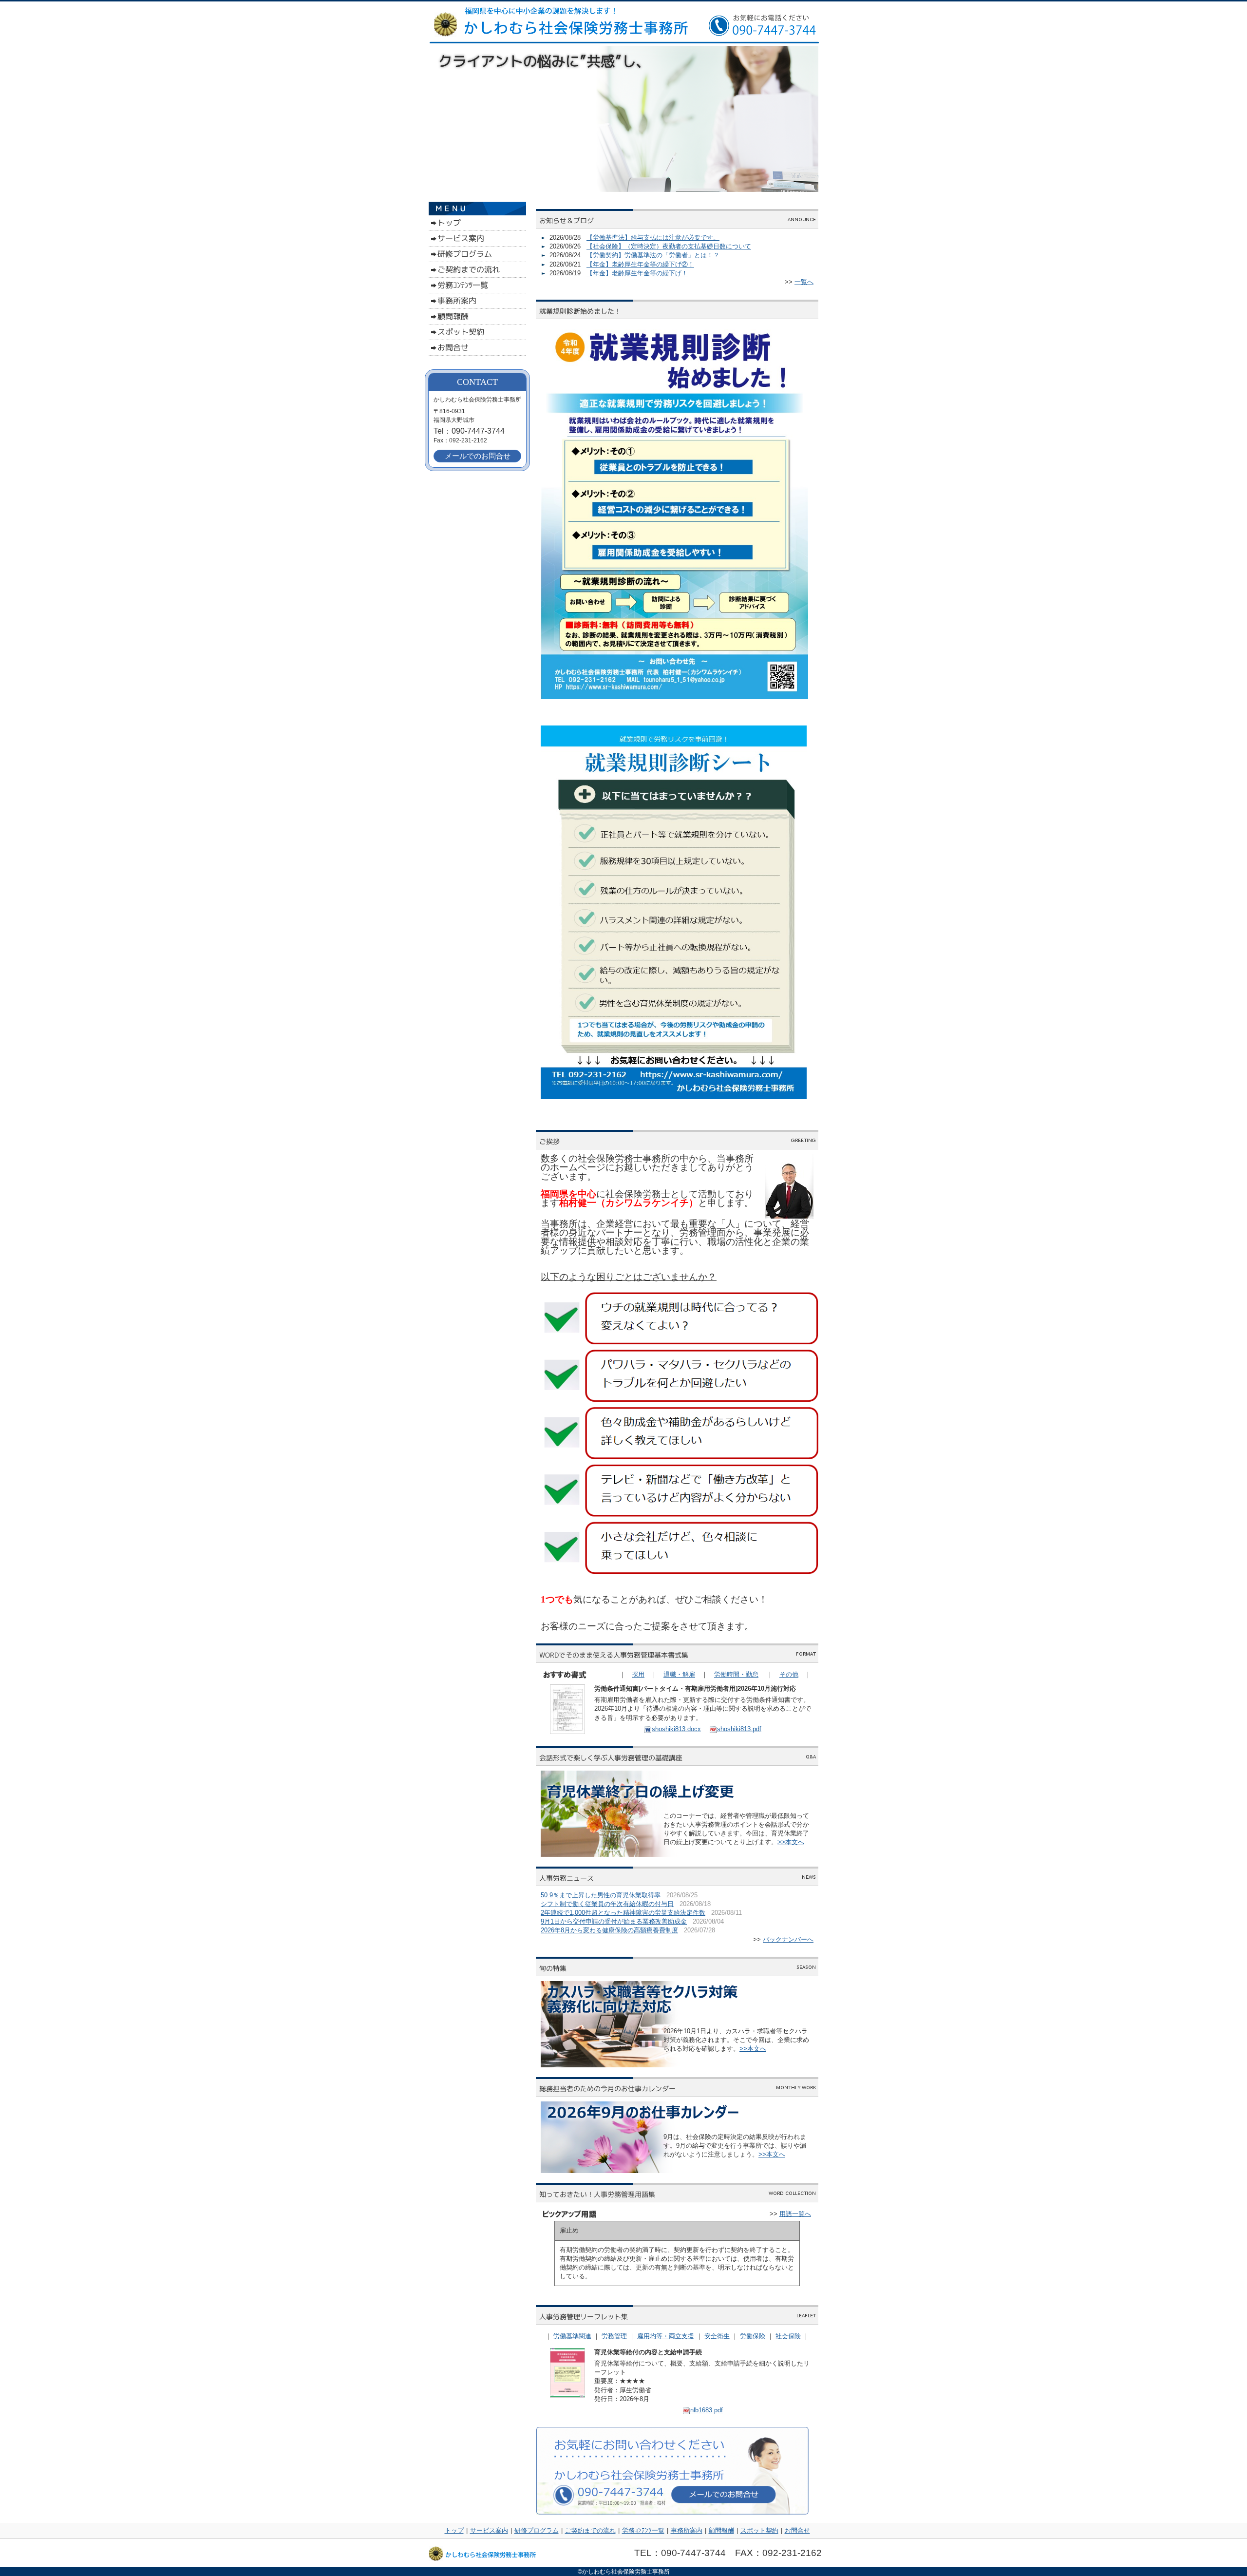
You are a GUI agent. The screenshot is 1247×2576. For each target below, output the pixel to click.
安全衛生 (717, 2336)
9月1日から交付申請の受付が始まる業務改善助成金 (614, 1921)
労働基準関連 (572, 2336)
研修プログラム (537, 2530)
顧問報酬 (721, 2530)
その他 (789, 1674)
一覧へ (804, 282)
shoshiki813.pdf (739, 1729)
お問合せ (797, 2530)
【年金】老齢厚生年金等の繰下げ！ (637, 273)
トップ (454, 2530)
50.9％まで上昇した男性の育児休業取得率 (601, 1895)
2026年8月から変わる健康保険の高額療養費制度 (609, 1930)
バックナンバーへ (788, 1939)
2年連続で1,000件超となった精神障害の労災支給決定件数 (623, 1913)
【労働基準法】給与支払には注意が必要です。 (653, 238)
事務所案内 (687, 2530)
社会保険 (788, 2336)
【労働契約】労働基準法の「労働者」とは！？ (653, 255)
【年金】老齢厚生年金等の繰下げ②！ (640, 264)
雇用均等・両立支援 (666, 2336)
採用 (638, 1674)
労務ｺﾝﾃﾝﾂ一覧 (643, 2530)
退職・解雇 (679, 1674)
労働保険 (753, 2336)
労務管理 (614, 2336)
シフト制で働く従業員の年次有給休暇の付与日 (607, 1904)
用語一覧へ (795, 2214)
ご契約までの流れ (590, 2530)
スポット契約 (759, 2530)
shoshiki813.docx (676, 1729)
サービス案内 (489, 2530)
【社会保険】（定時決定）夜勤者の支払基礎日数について (669, 246)
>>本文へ (791, 1842)
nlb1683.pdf (707, 2410)
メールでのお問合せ (478, 456)
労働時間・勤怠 (736, 1674)
